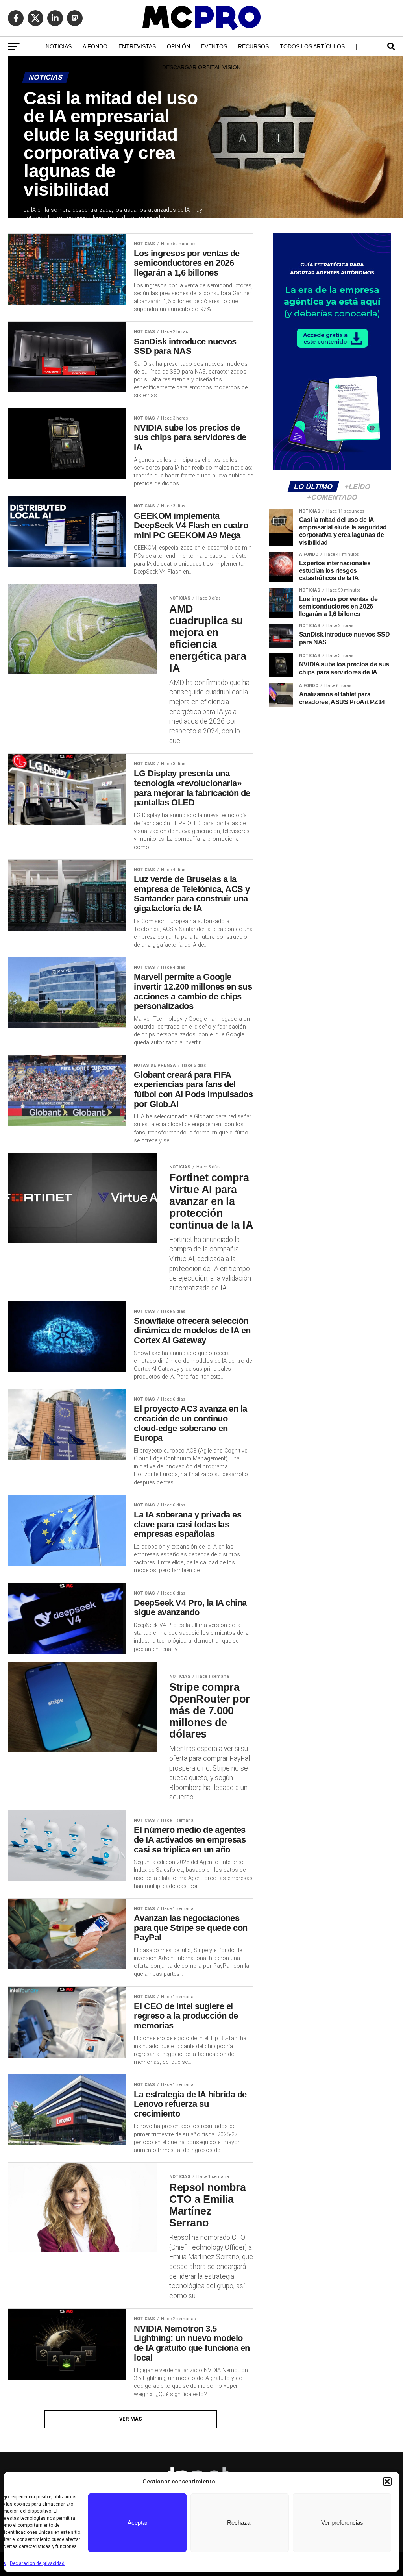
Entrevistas (137, 46)
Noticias (59, 46)
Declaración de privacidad (37, 2563)
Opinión (178, 46)
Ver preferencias (342, 2523)
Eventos (214, 46)
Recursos (253, 46)
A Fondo (95, 46)
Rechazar (240, 2523)
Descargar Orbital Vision (201, 67)
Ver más (131, 2419)
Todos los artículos (312, 46)
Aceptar (138, 2523)
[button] (387, 2482)
